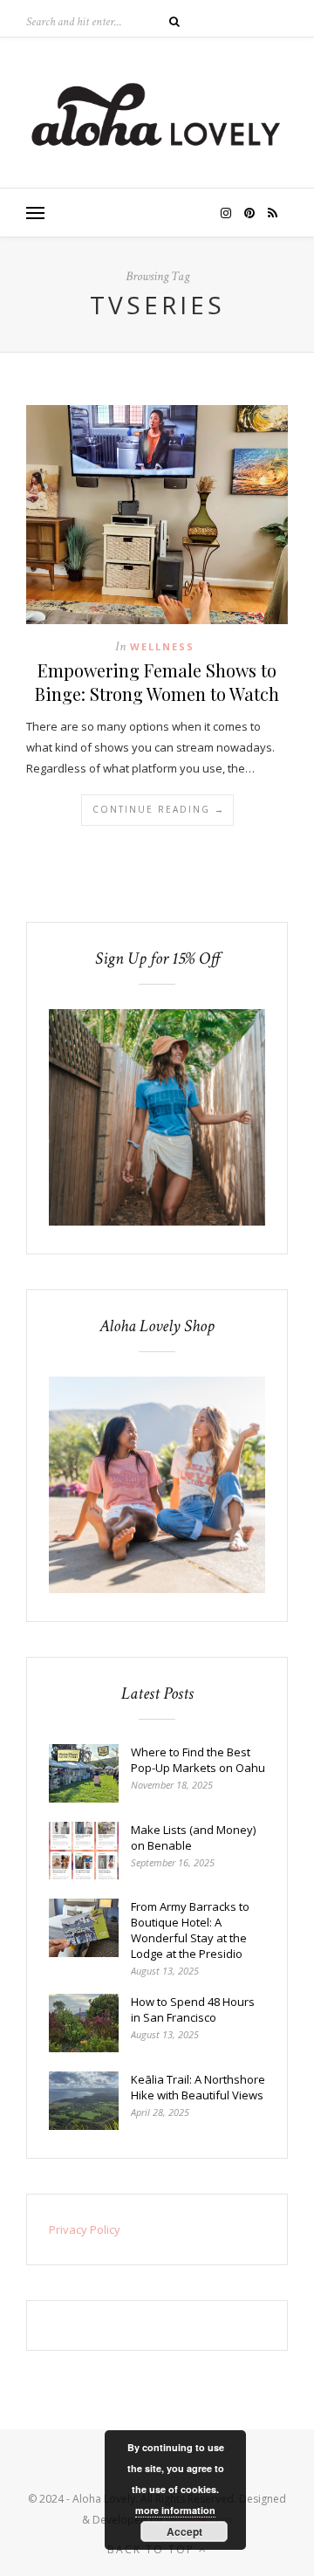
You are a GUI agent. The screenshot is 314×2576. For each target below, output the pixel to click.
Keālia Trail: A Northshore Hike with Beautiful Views (198, 2087)
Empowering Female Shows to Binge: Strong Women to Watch (157, 682)
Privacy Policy (85, 2229)
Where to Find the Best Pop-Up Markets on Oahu (198, 1760)
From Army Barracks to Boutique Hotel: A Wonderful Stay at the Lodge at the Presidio (190, 1930)
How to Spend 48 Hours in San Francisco (193, 2009)
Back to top (153, 2549)
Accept (184, 2531)
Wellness (162, 646)
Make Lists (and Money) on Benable (193, 1838)
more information (175, 2510)
